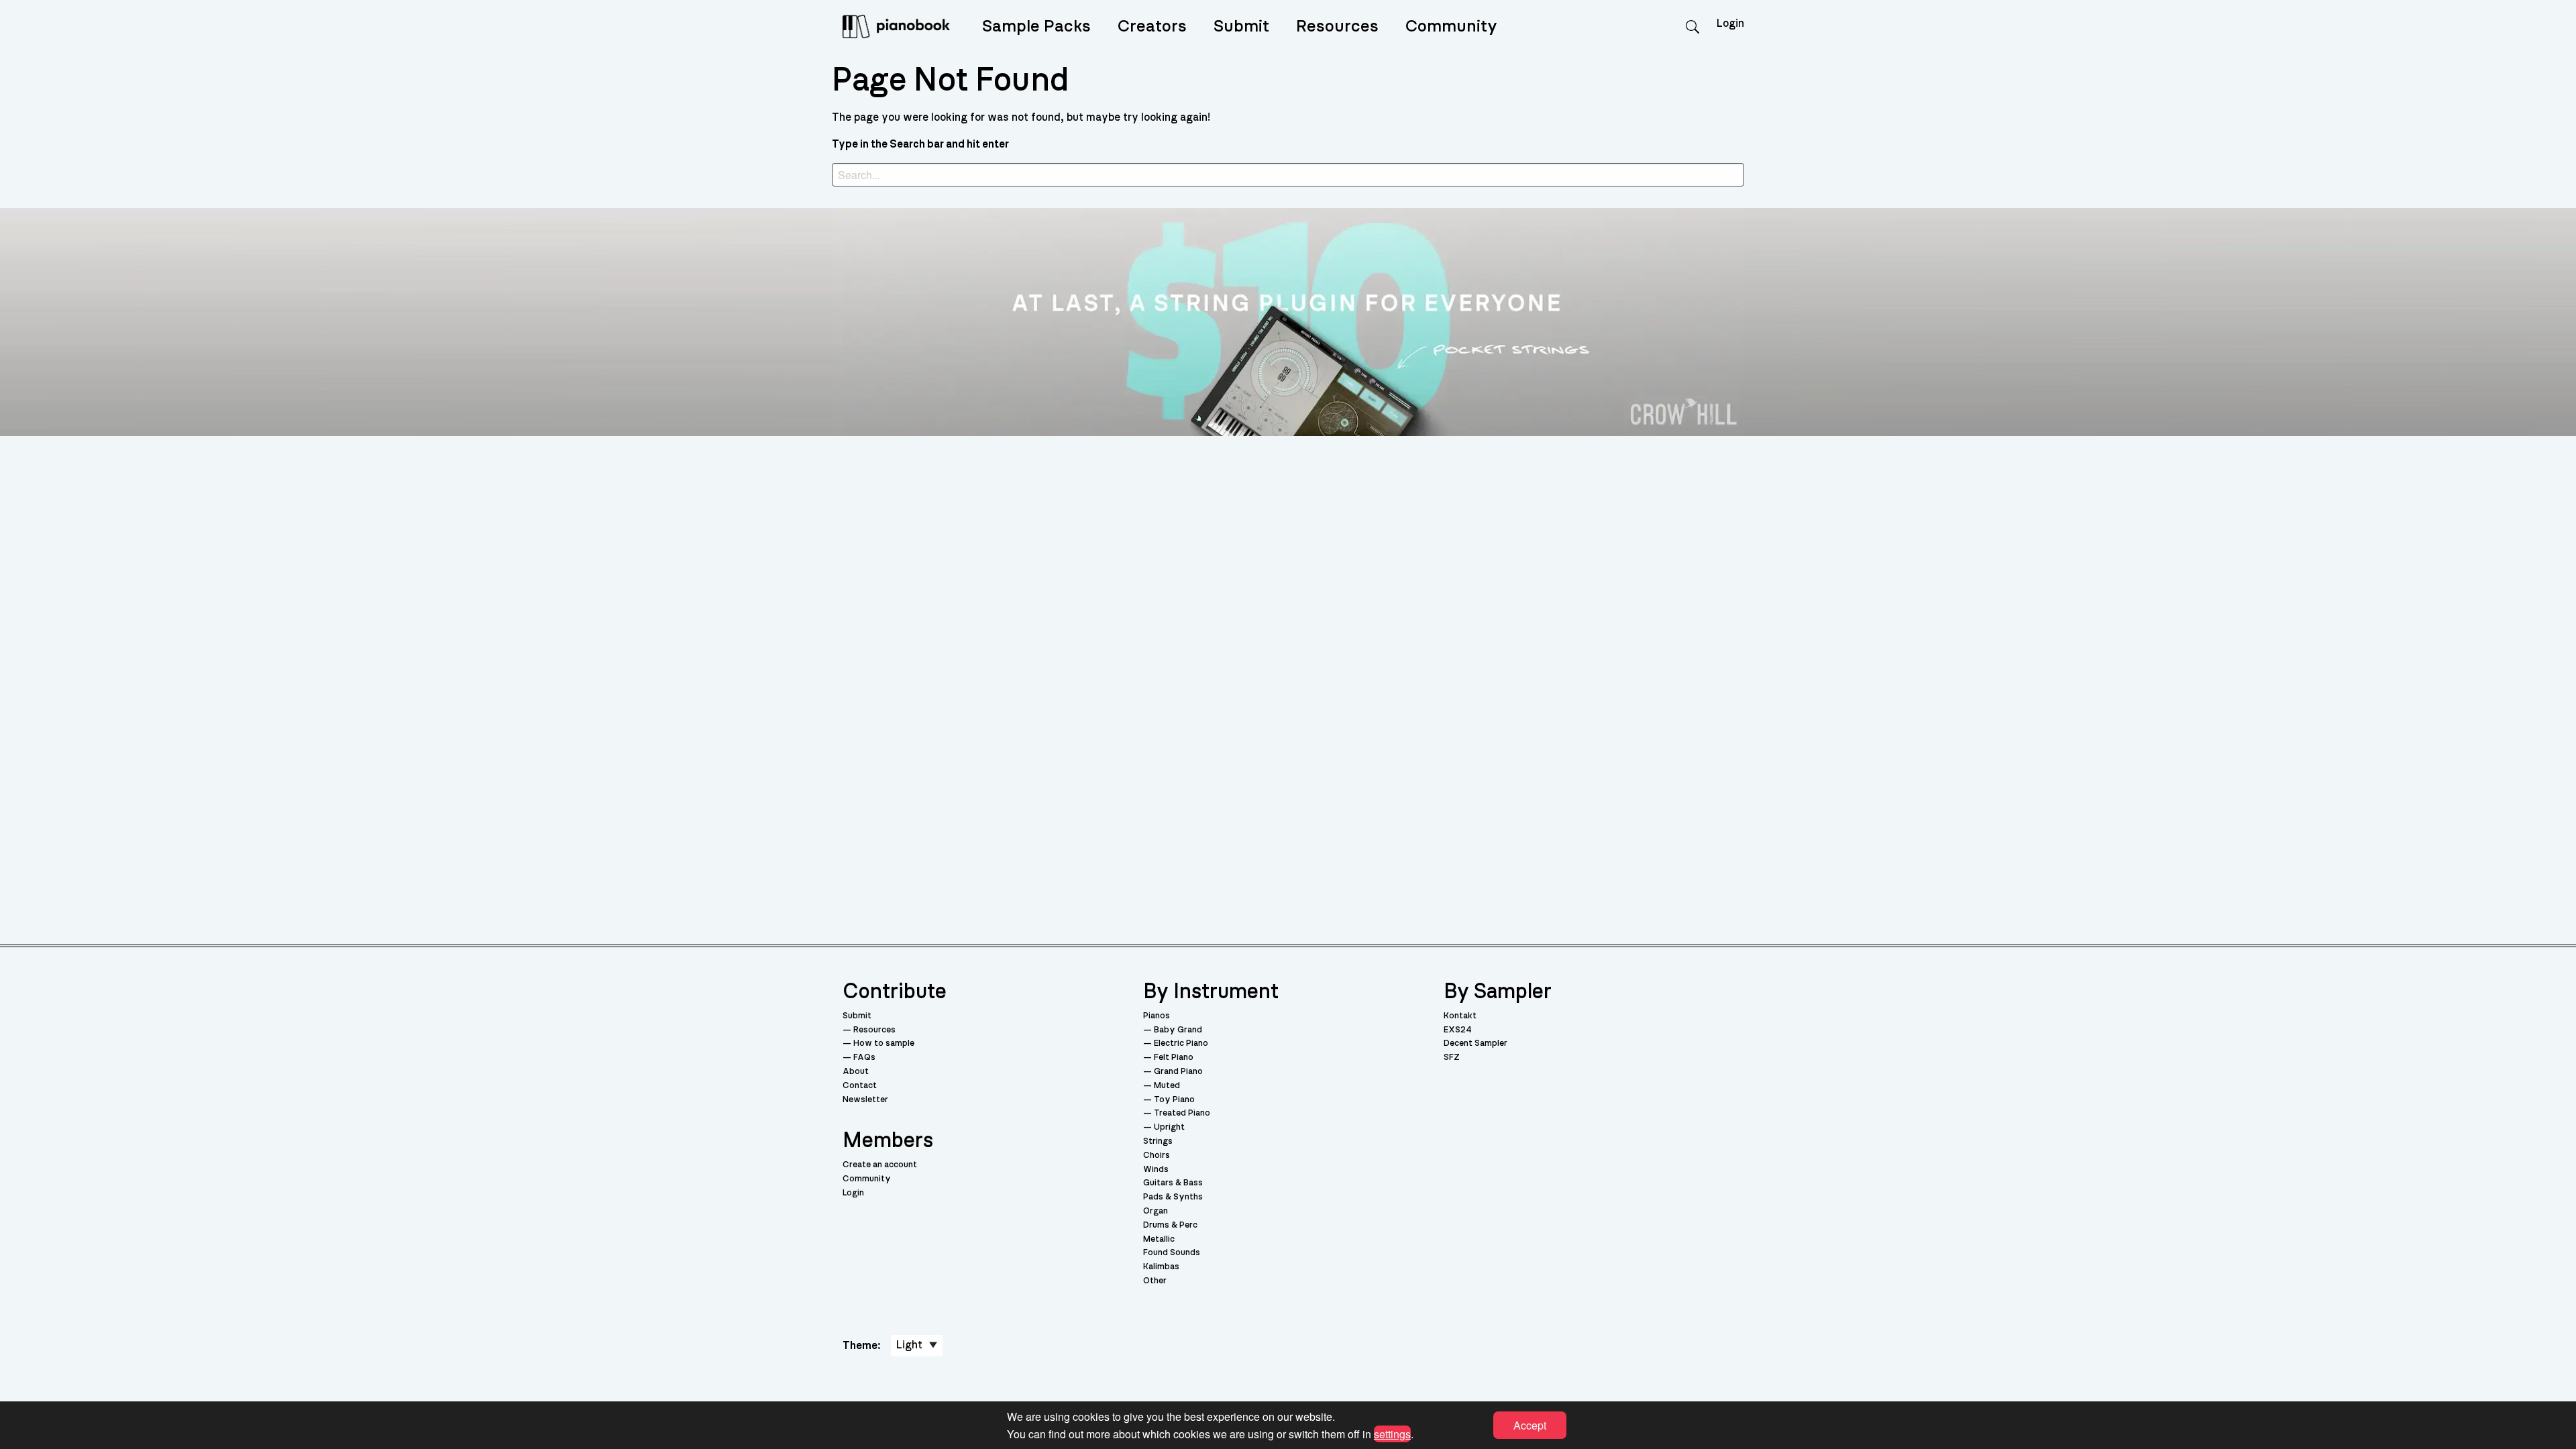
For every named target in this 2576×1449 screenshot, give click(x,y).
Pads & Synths (1173, 1197)
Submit (1241, 26)
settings (1392, 1433)
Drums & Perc (1170, 1225)
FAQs (864, 1058)
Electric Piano (1181, 1043)
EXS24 (1458, 1030)
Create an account (880, 1165)
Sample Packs (1036, 26)
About (856, 1072)
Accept (1530, 1425)
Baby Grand (1178, 1030)
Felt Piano (1174, 1058)
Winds (1156, 1170)
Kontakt (1460, 1016)
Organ (1156, 1211)
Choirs (1157, 1156)
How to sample (884, 1043)
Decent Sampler (1475, 1043)
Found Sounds (1172, 1253)
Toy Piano (1174, 1100)
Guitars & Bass (1173, 1183)
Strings (1158, 1141)
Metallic (1159, 1239)
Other (1155, 1281)
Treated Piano (1182, 1113)
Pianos (1157, 1016)
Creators (1152, 26)
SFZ (1452, 1058)
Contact (860, 1086)
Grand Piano (1178, 1072)
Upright (1169, 1127)
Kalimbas (1161, 1267)
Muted (1167, 1086)
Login (853, 1193)
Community (1451, 26)
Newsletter (865, 1100)
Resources (1337, 26)
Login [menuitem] (1730, 23)
